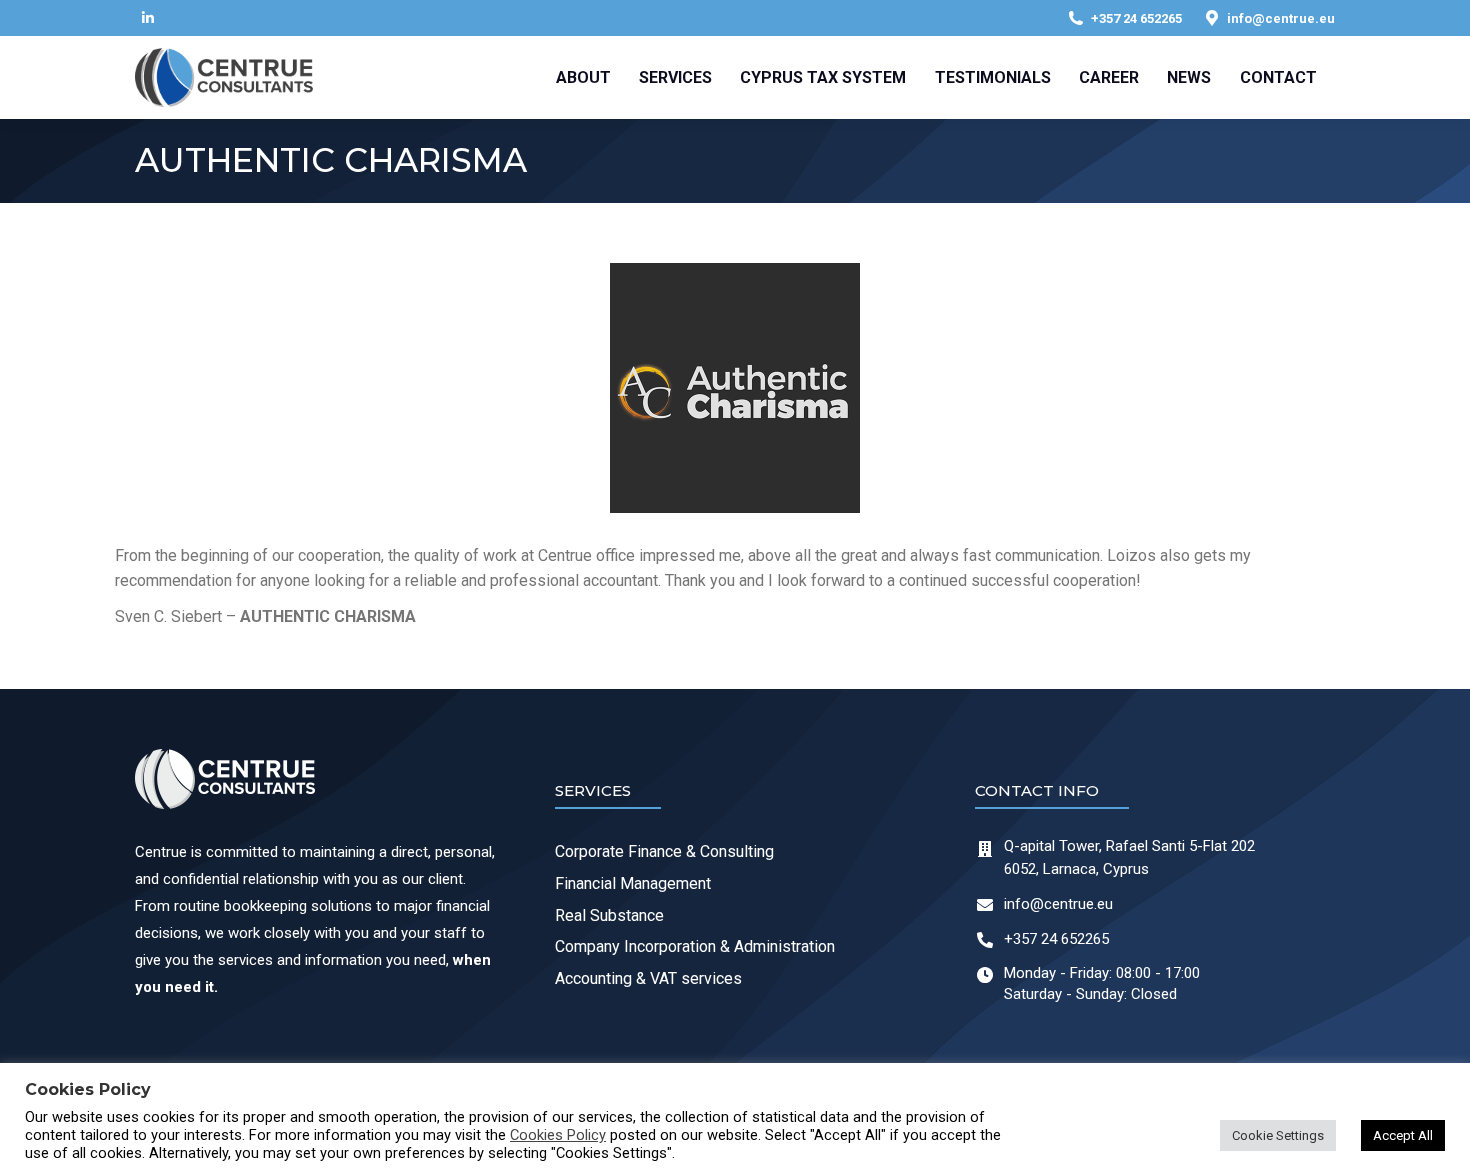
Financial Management (633, 883)
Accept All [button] (1403, 1135)
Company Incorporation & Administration (695, 946)
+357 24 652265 (1136, 18)
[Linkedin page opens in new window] (148, 18)
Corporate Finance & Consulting (664, 851)
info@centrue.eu (1281, 18)
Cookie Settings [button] (1278, 1135)
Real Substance (609, 915)
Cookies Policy (558, 1135)
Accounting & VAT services (648, 978)
